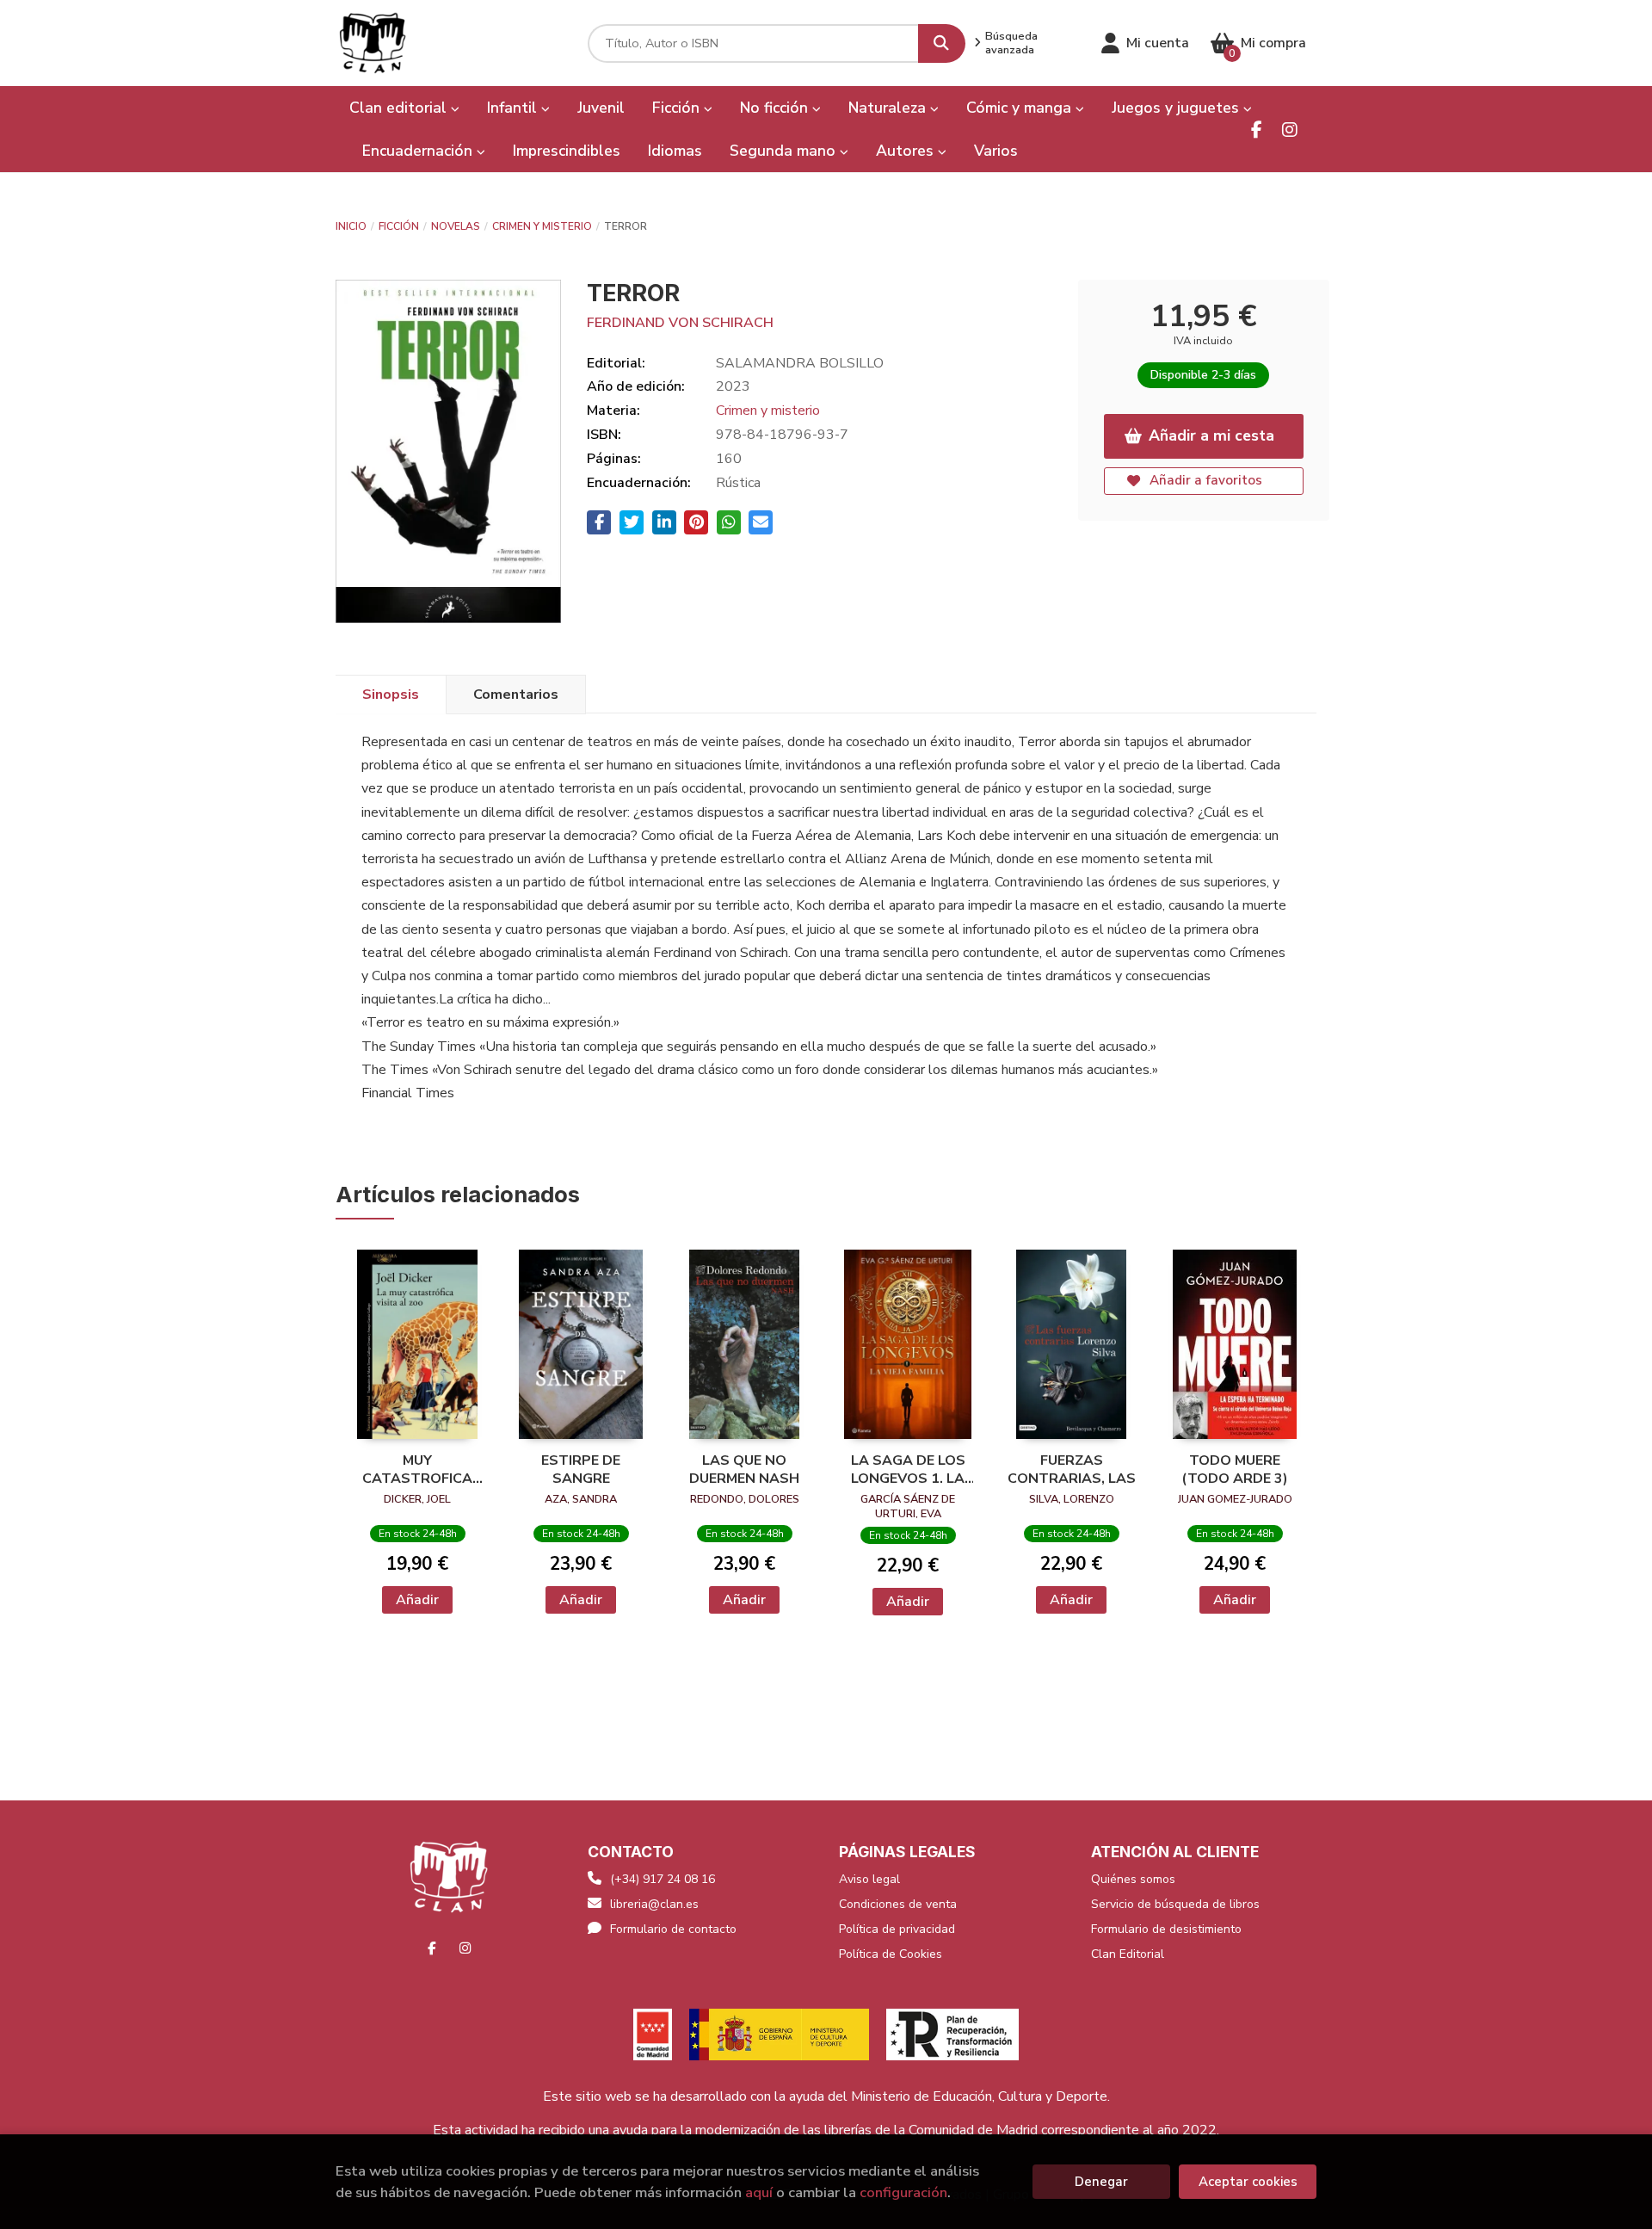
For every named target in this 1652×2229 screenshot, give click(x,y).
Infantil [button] (514, 108)
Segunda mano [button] (785, 151)
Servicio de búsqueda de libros (1175, 1904)
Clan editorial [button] (400, 108)
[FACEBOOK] (1257, 130)
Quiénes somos (1133, 1879)
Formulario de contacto (673, 1929)
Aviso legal (869, 1879)
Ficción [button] (678, 108)
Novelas (456, 226)
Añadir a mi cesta (1211, 435)
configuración (903, 2192)
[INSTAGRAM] (1289, 130)
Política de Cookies (891, 1954)
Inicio (351, 226)
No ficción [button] (776, 108)
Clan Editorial (1128, 1954)
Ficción (399, 226)
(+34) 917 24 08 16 (663, 1879)
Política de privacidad (897, 1929)
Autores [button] (907, 151)
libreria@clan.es (654, 1904)
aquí (759, 2192)
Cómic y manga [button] (1021, 108)
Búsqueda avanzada (1011, 43)
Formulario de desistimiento (1166, 1929)
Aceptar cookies (1248, 2182)
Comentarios (516, 695)
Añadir (417, 1600)
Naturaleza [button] (889, 108)
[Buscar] (942, 43)
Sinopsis (391, 695)
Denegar (1101, 2182)
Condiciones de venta (898, 1904)
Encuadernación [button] (419, 151)
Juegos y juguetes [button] (1177, 108)
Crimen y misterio (542, 226)
